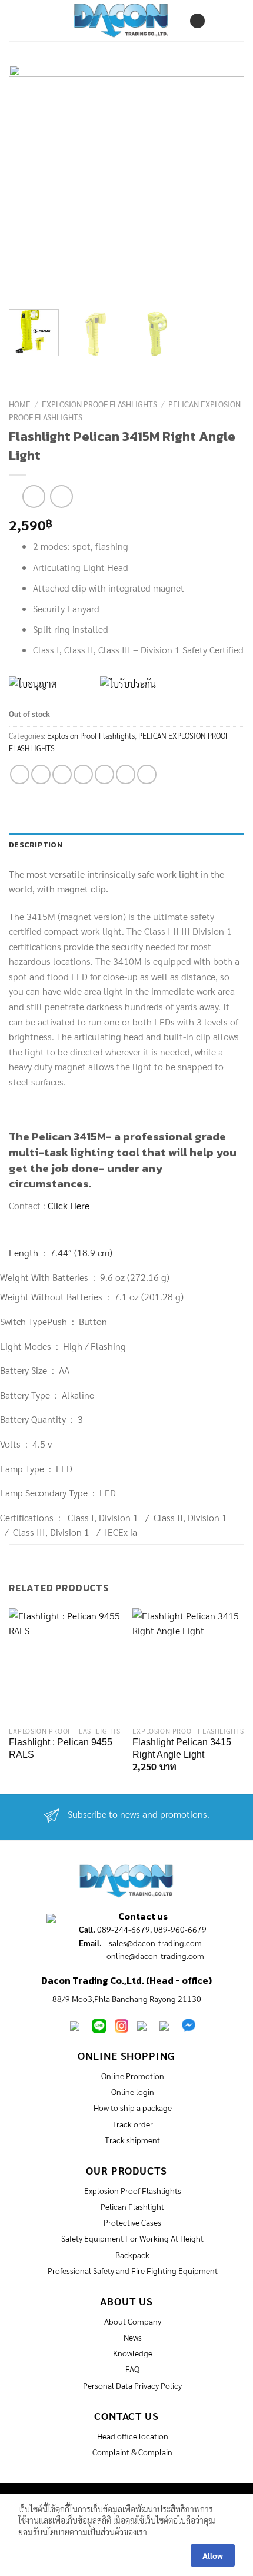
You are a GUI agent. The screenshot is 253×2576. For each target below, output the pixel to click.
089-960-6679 (180, 1929)
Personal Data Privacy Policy (132, 2385)
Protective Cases (132, 2222)
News (133, 2337)
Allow (213, 2555)
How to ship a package (133, 2107)
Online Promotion (133, 2076)
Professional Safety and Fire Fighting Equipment (133, 2270)
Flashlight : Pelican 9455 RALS (61, 1748)
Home (20, 404)
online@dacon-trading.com (155, 1956)
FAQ (132, 2369)
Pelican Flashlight (132, 2206)
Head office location (133, 2436)
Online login (133, 2092)
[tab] (126, 845)
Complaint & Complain (132, 2452)
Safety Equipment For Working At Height (132, 2238)
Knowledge (133, 2353)
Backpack (132, 2255)
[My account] (197, 21)
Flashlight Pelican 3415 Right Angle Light (182, 1748)
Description (36, 844)
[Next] (211, 182)
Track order (132, 2124)
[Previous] (42, 182)
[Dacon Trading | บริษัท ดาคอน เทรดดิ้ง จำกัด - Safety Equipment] (121, 20)
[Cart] (225, 21)
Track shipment (132, 2140)
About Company (133, 2321)
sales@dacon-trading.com (155, 1943)
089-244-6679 (124, 1929)
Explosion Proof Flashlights (99, 404)
